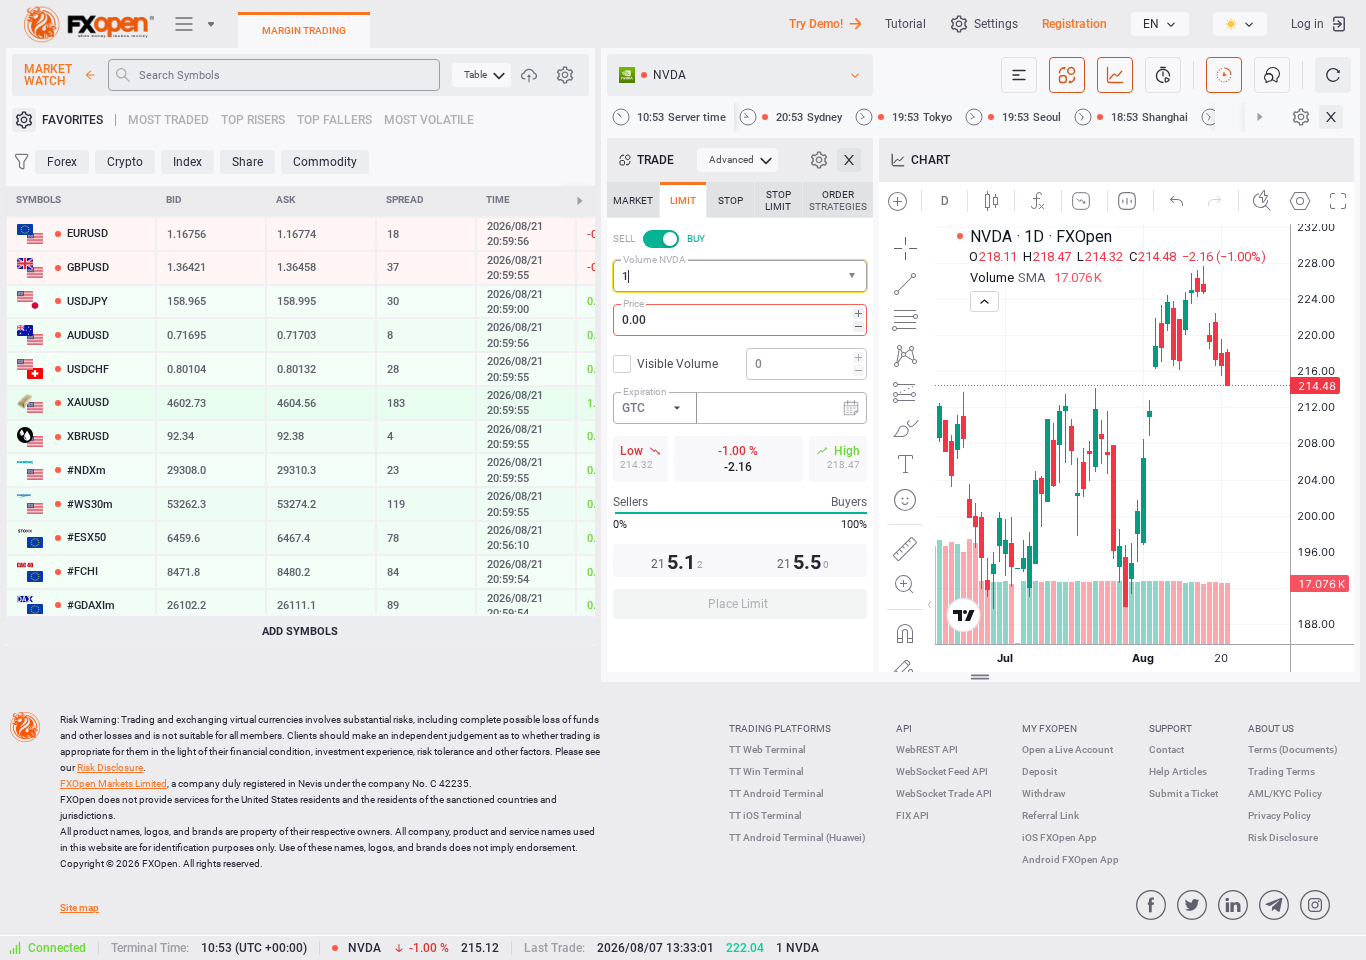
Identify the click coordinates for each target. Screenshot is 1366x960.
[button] (854, 276)
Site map (79, 907)
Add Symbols (300, 631)
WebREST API (927, 749)
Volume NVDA (654, 259)
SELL (624, 238)
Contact (1166, 749)
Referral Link (1050, 815)
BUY (696, 238)
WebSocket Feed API (942, 771)
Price (633, 303)
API (904, 728)
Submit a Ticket (1183, 793)
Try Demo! (816, 24)
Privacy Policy (1279, 815)
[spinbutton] (740, 320)
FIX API (912, 815)
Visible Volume (677, 364)
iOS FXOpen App (1059, 837)
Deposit (1039, 771)
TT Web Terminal (767, 749)
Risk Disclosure (1283, 837)
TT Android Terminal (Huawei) (797, 837)
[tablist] (740, 406)
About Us (1271, 728)
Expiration (645, 391)
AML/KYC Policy (1285, 793)
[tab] (633, 200)
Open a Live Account (1067, 749)
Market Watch (48, 75)
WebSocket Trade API (944, 793)
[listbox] (1160, 24)
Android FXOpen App (1070, 859)
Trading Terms (1281, 771)
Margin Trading (304, 30)
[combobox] (740, 276)
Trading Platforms (780, 728)
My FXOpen (1049, 728)
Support (1170, 728)
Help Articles (1178, 771)
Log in (1307, 24)
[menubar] (481, 75)
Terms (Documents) (1293, 749)
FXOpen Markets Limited (113, 783)
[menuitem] (481, 75)
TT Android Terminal (776, 793)
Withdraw (1043, 793)
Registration (1074, 24)
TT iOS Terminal (765, 815)
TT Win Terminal (766, 771)
